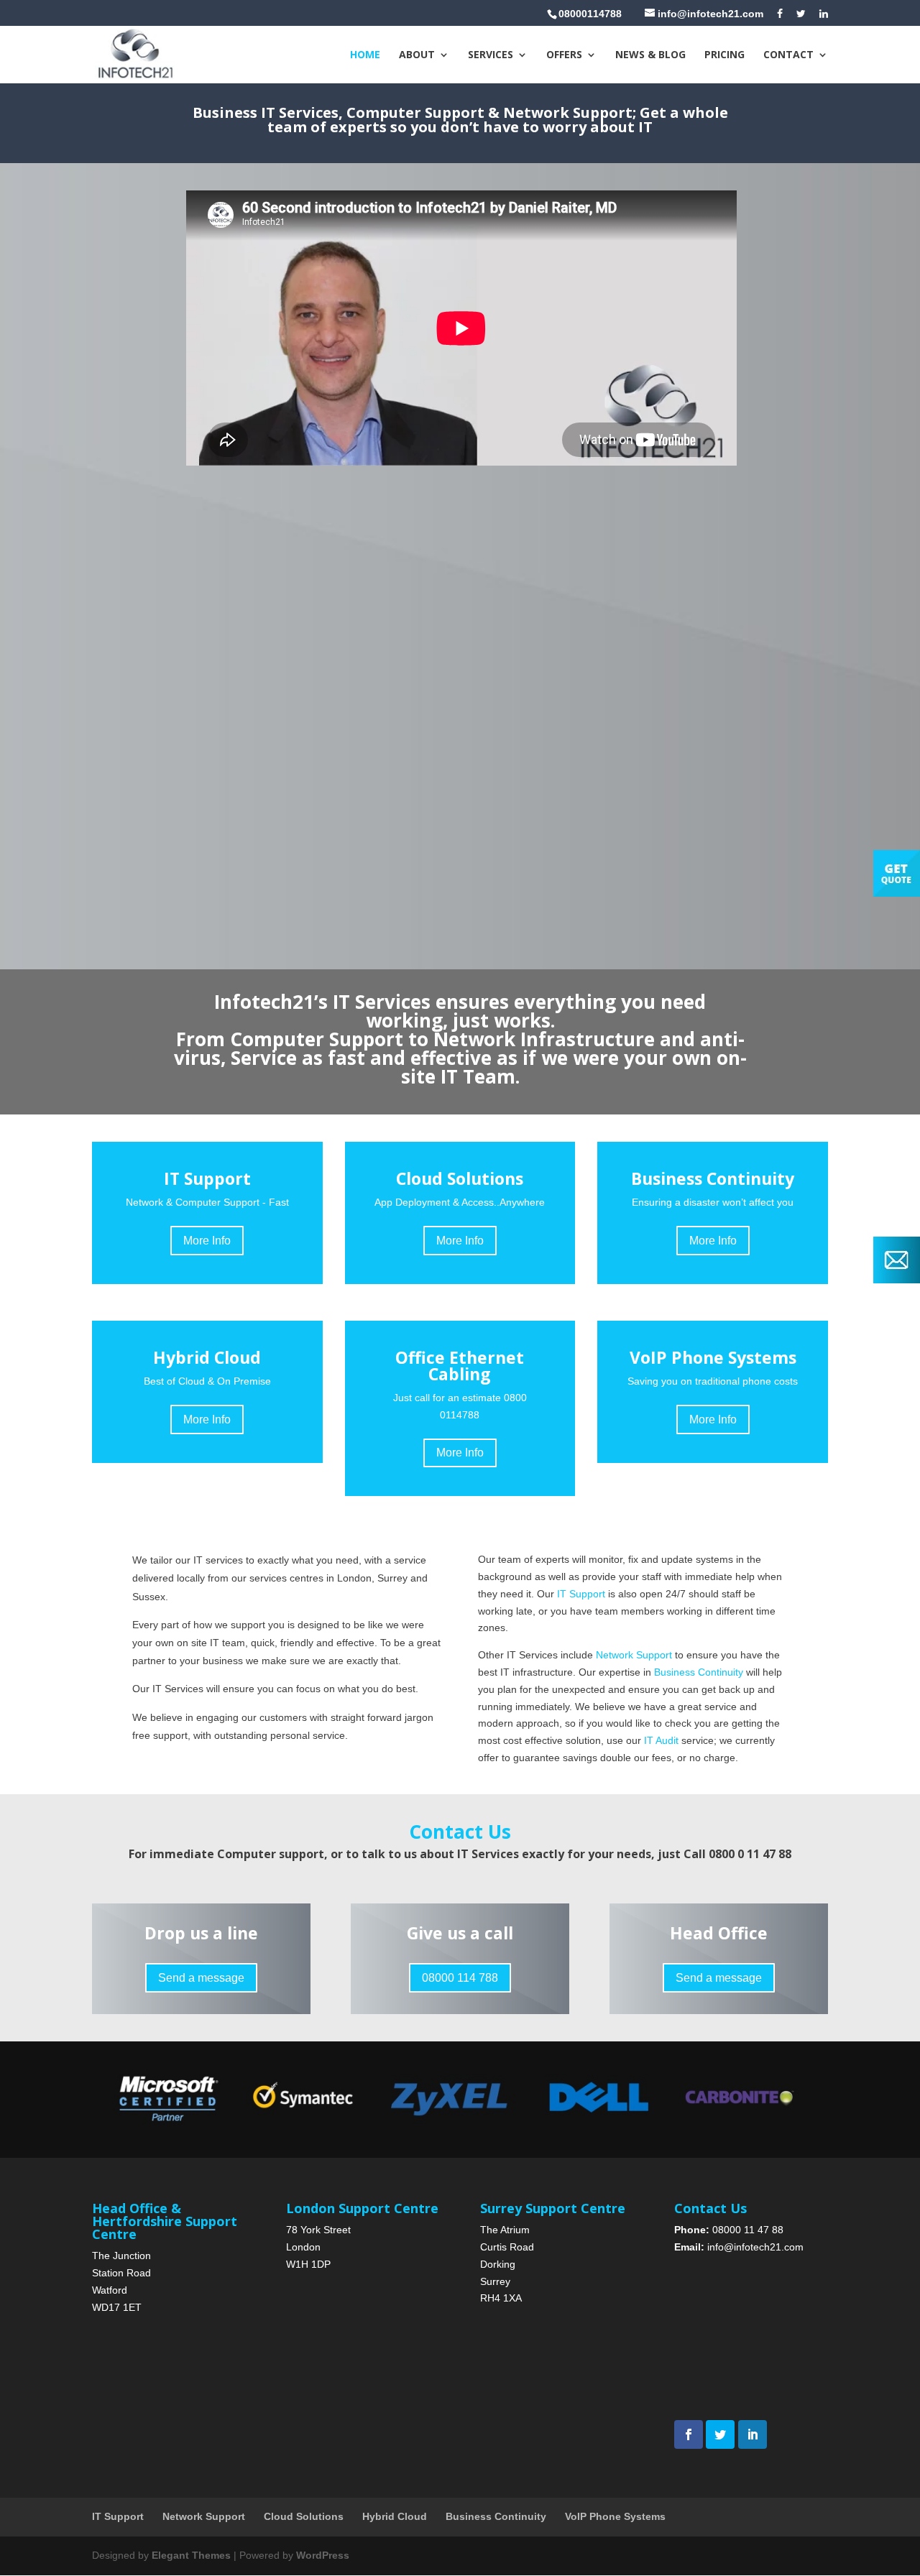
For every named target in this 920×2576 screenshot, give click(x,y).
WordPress (323, 2555)
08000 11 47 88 (748, 2230)
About (417, 55)
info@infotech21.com (755, 2247)
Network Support (635, 1655)
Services (491, 55)
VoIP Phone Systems (615, 2516)
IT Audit (661, 1740)
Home (365, 55)
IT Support (583, 1594)
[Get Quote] (897, 893)
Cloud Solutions (304, 2516)
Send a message (201, 1978)
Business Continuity (699, 1672)
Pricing (724, 55)
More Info (207, 1241)
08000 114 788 (460, 1978)
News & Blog (650, 55)
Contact (788, 55)
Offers (564, 55)
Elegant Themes (191, 2555)
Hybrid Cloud (395, 2516)
